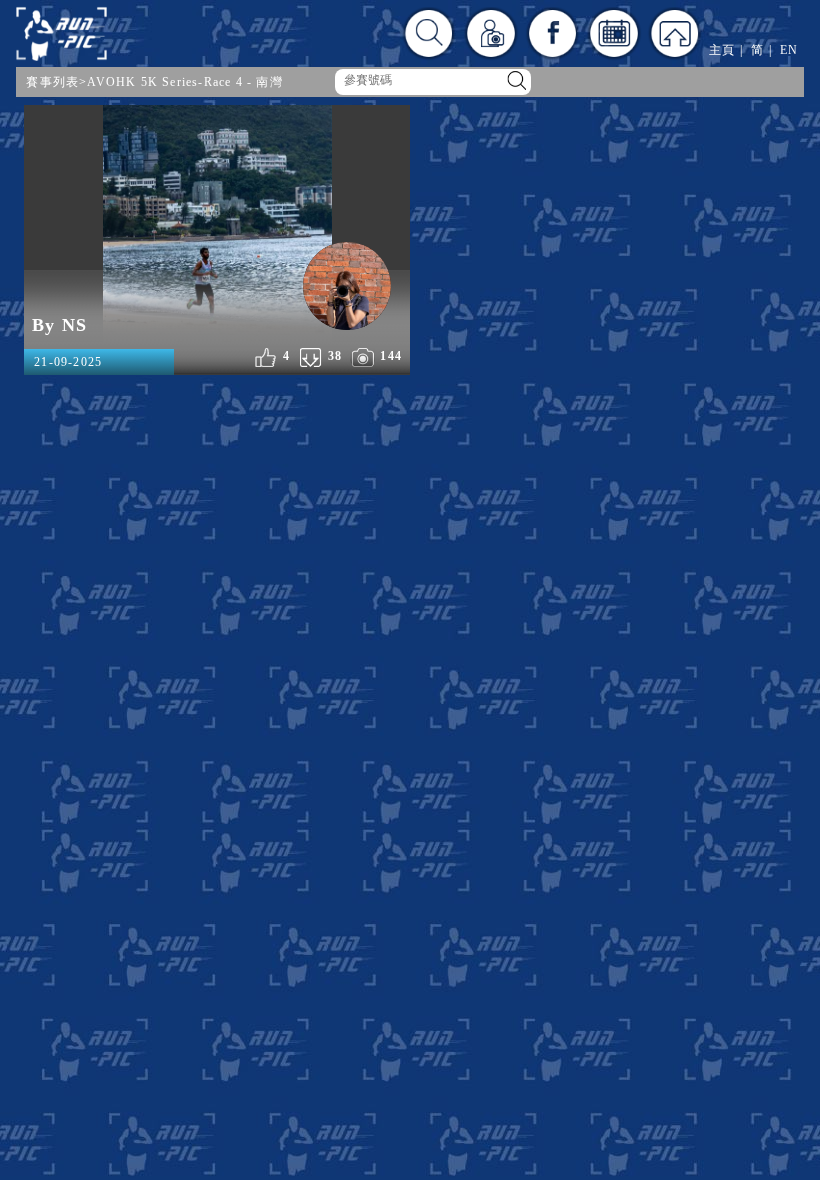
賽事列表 (52, 82)
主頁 (722, 50)
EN (789, 50)
